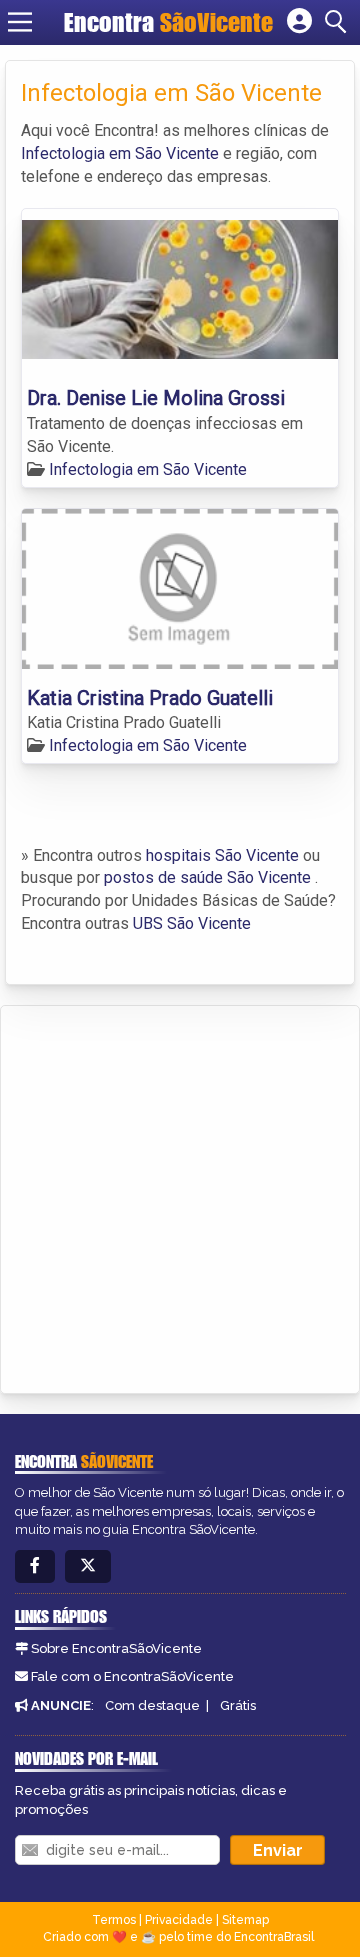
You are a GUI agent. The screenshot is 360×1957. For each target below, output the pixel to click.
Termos (114, 1920)
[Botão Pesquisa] (339, 22)
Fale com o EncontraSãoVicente (132, 1676)
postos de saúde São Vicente (207, 877)
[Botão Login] (299, 22)
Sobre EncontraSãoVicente (116, 1648)
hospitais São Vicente (222, 855)
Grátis (238, 1705)
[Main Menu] (20, 22)
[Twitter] (88, 1566)
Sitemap (245, 1920)
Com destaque (152, 1705)
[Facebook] (35, 1566)
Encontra (168, 22)
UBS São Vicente (192, 923)
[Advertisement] (180, 1196)
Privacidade (179, 1920)
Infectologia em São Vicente (120, 153)
